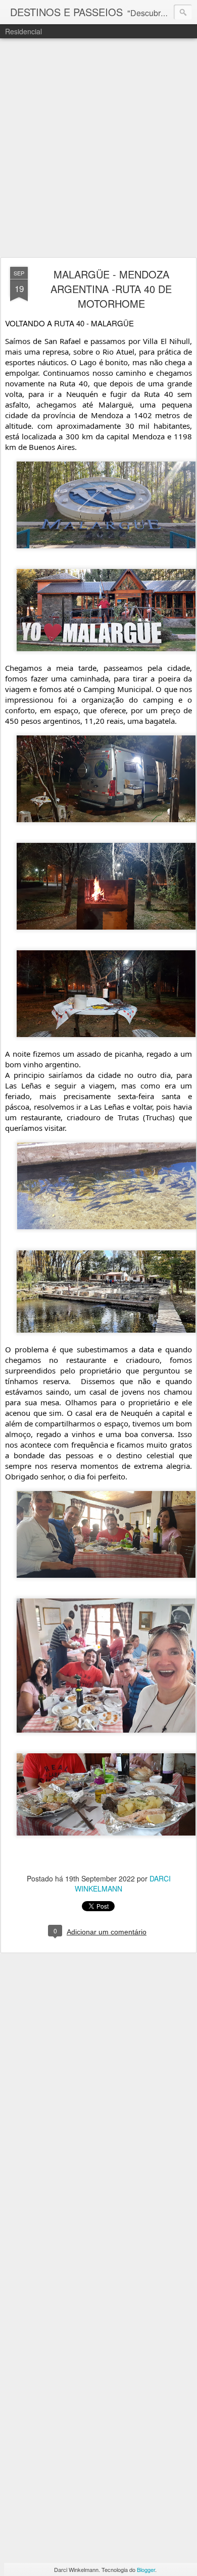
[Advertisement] (98, 148)
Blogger (146, 2569)
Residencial (23, 31)
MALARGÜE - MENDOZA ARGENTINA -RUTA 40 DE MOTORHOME (111, 289)
